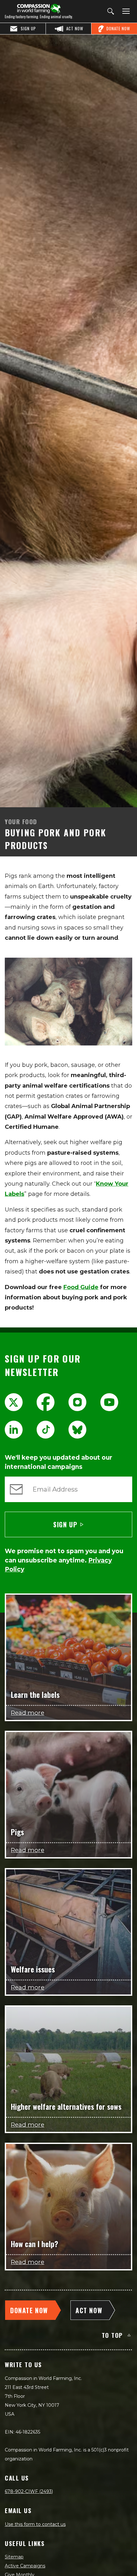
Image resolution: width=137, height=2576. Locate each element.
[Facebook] (46, 1402)
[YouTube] (109, 1402)
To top (112, 2335)
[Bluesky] (77, 1430)
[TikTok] (46, 1430)
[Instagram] (77, 1402)
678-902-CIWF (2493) (29, 2491)
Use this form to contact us (35, 2524)
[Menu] (125, 11)
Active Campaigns (25, 2566)
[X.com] (14, 1402)
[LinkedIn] (14, 1430)
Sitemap (14, 2557)
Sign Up (65, 1524)
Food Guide (81, 1287)
